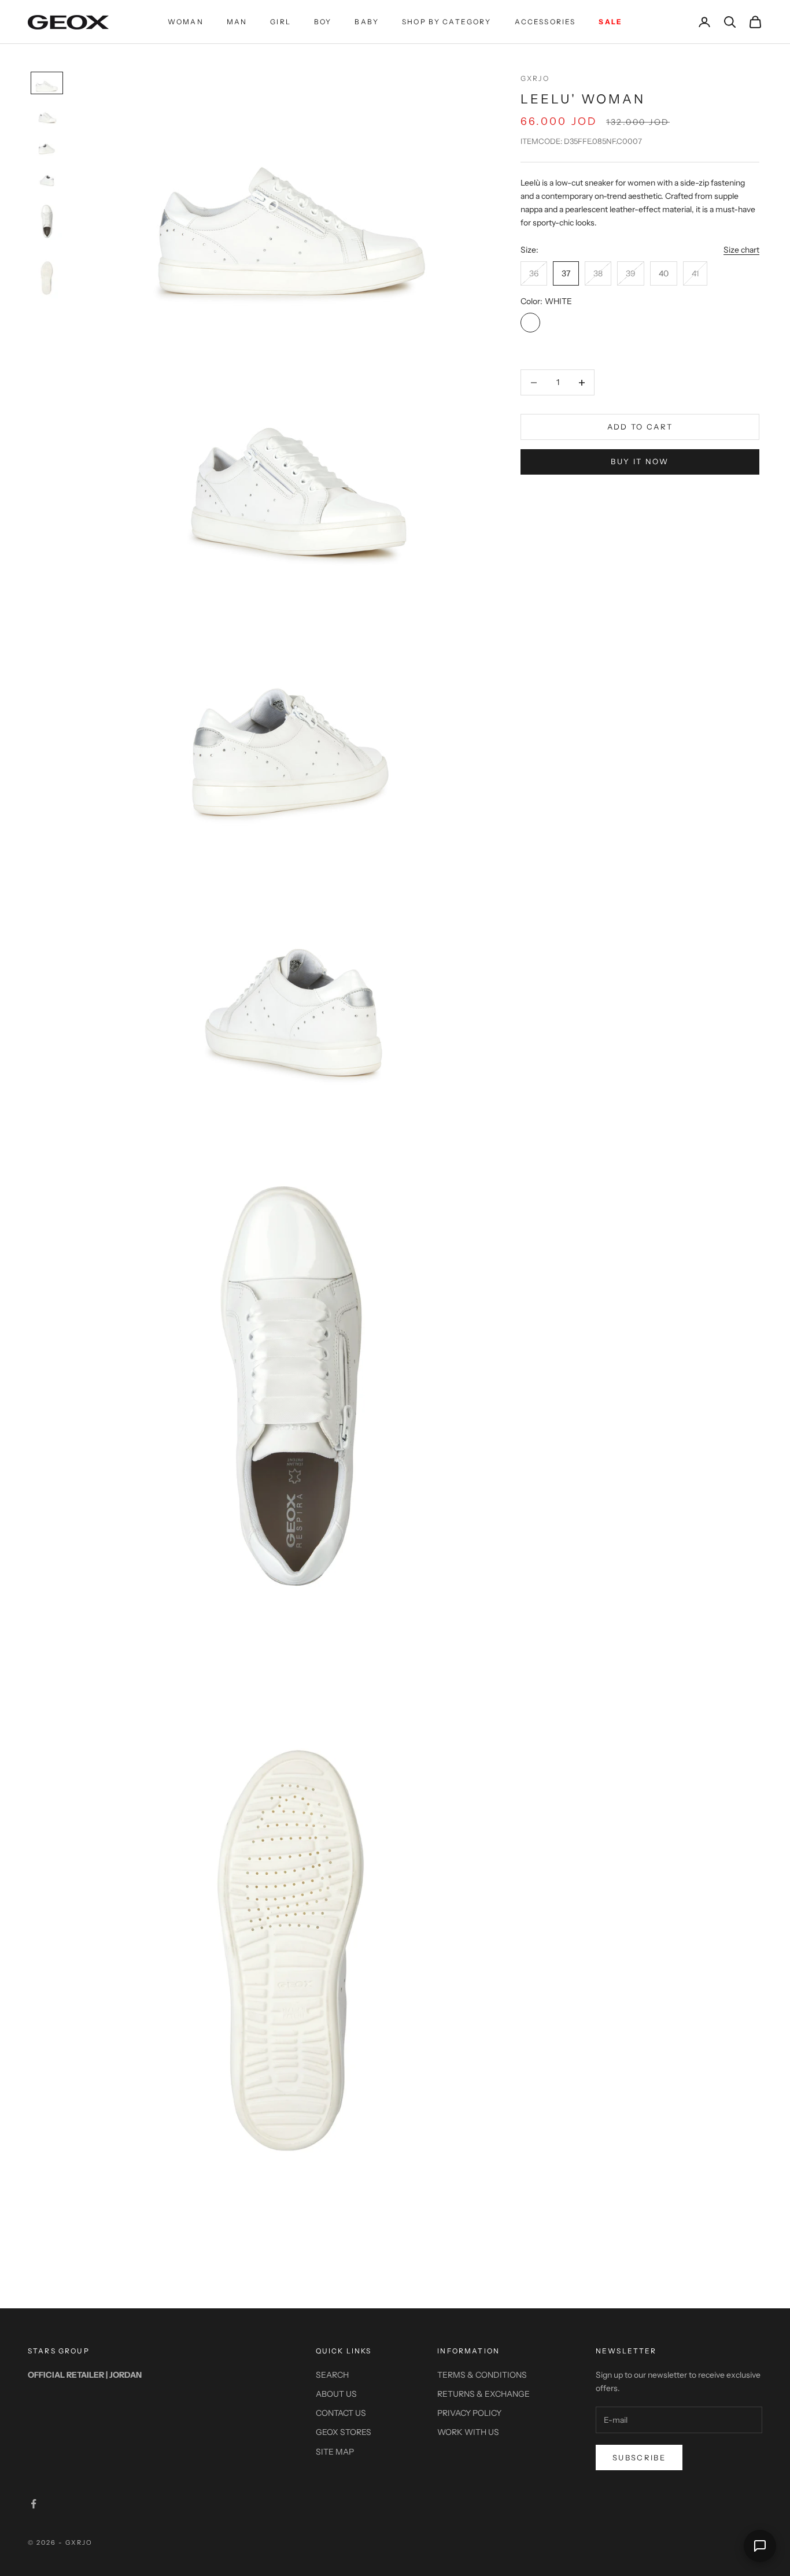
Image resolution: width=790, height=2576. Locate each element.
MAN (237, 22)
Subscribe (639, 2457)
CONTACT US (341, 2413)
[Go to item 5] (47, 221)
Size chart (741, 250)
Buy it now (640, 461)
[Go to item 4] (47, 177)
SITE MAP (335, 2452)
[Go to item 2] (47, 114)
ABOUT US (336, 2394)
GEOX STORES (344, 2432)
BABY (367, 22)
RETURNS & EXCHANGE (483, 2394)
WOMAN (186, 22)
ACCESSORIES (545, 22)
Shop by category (447, 22)
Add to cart (640, 427)
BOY (323, 22)
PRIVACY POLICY (469, 2413)
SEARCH (332, 2375)
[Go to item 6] (47, 278)
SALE (610, 22)
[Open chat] (760, 2546)
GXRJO (535, 78)
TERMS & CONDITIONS (482, 2375)
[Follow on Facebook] (34, 2504)
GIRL (280, 22)
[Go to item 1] (47, 83)
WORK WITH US (468, 2432)
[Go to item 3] (47, 146)
